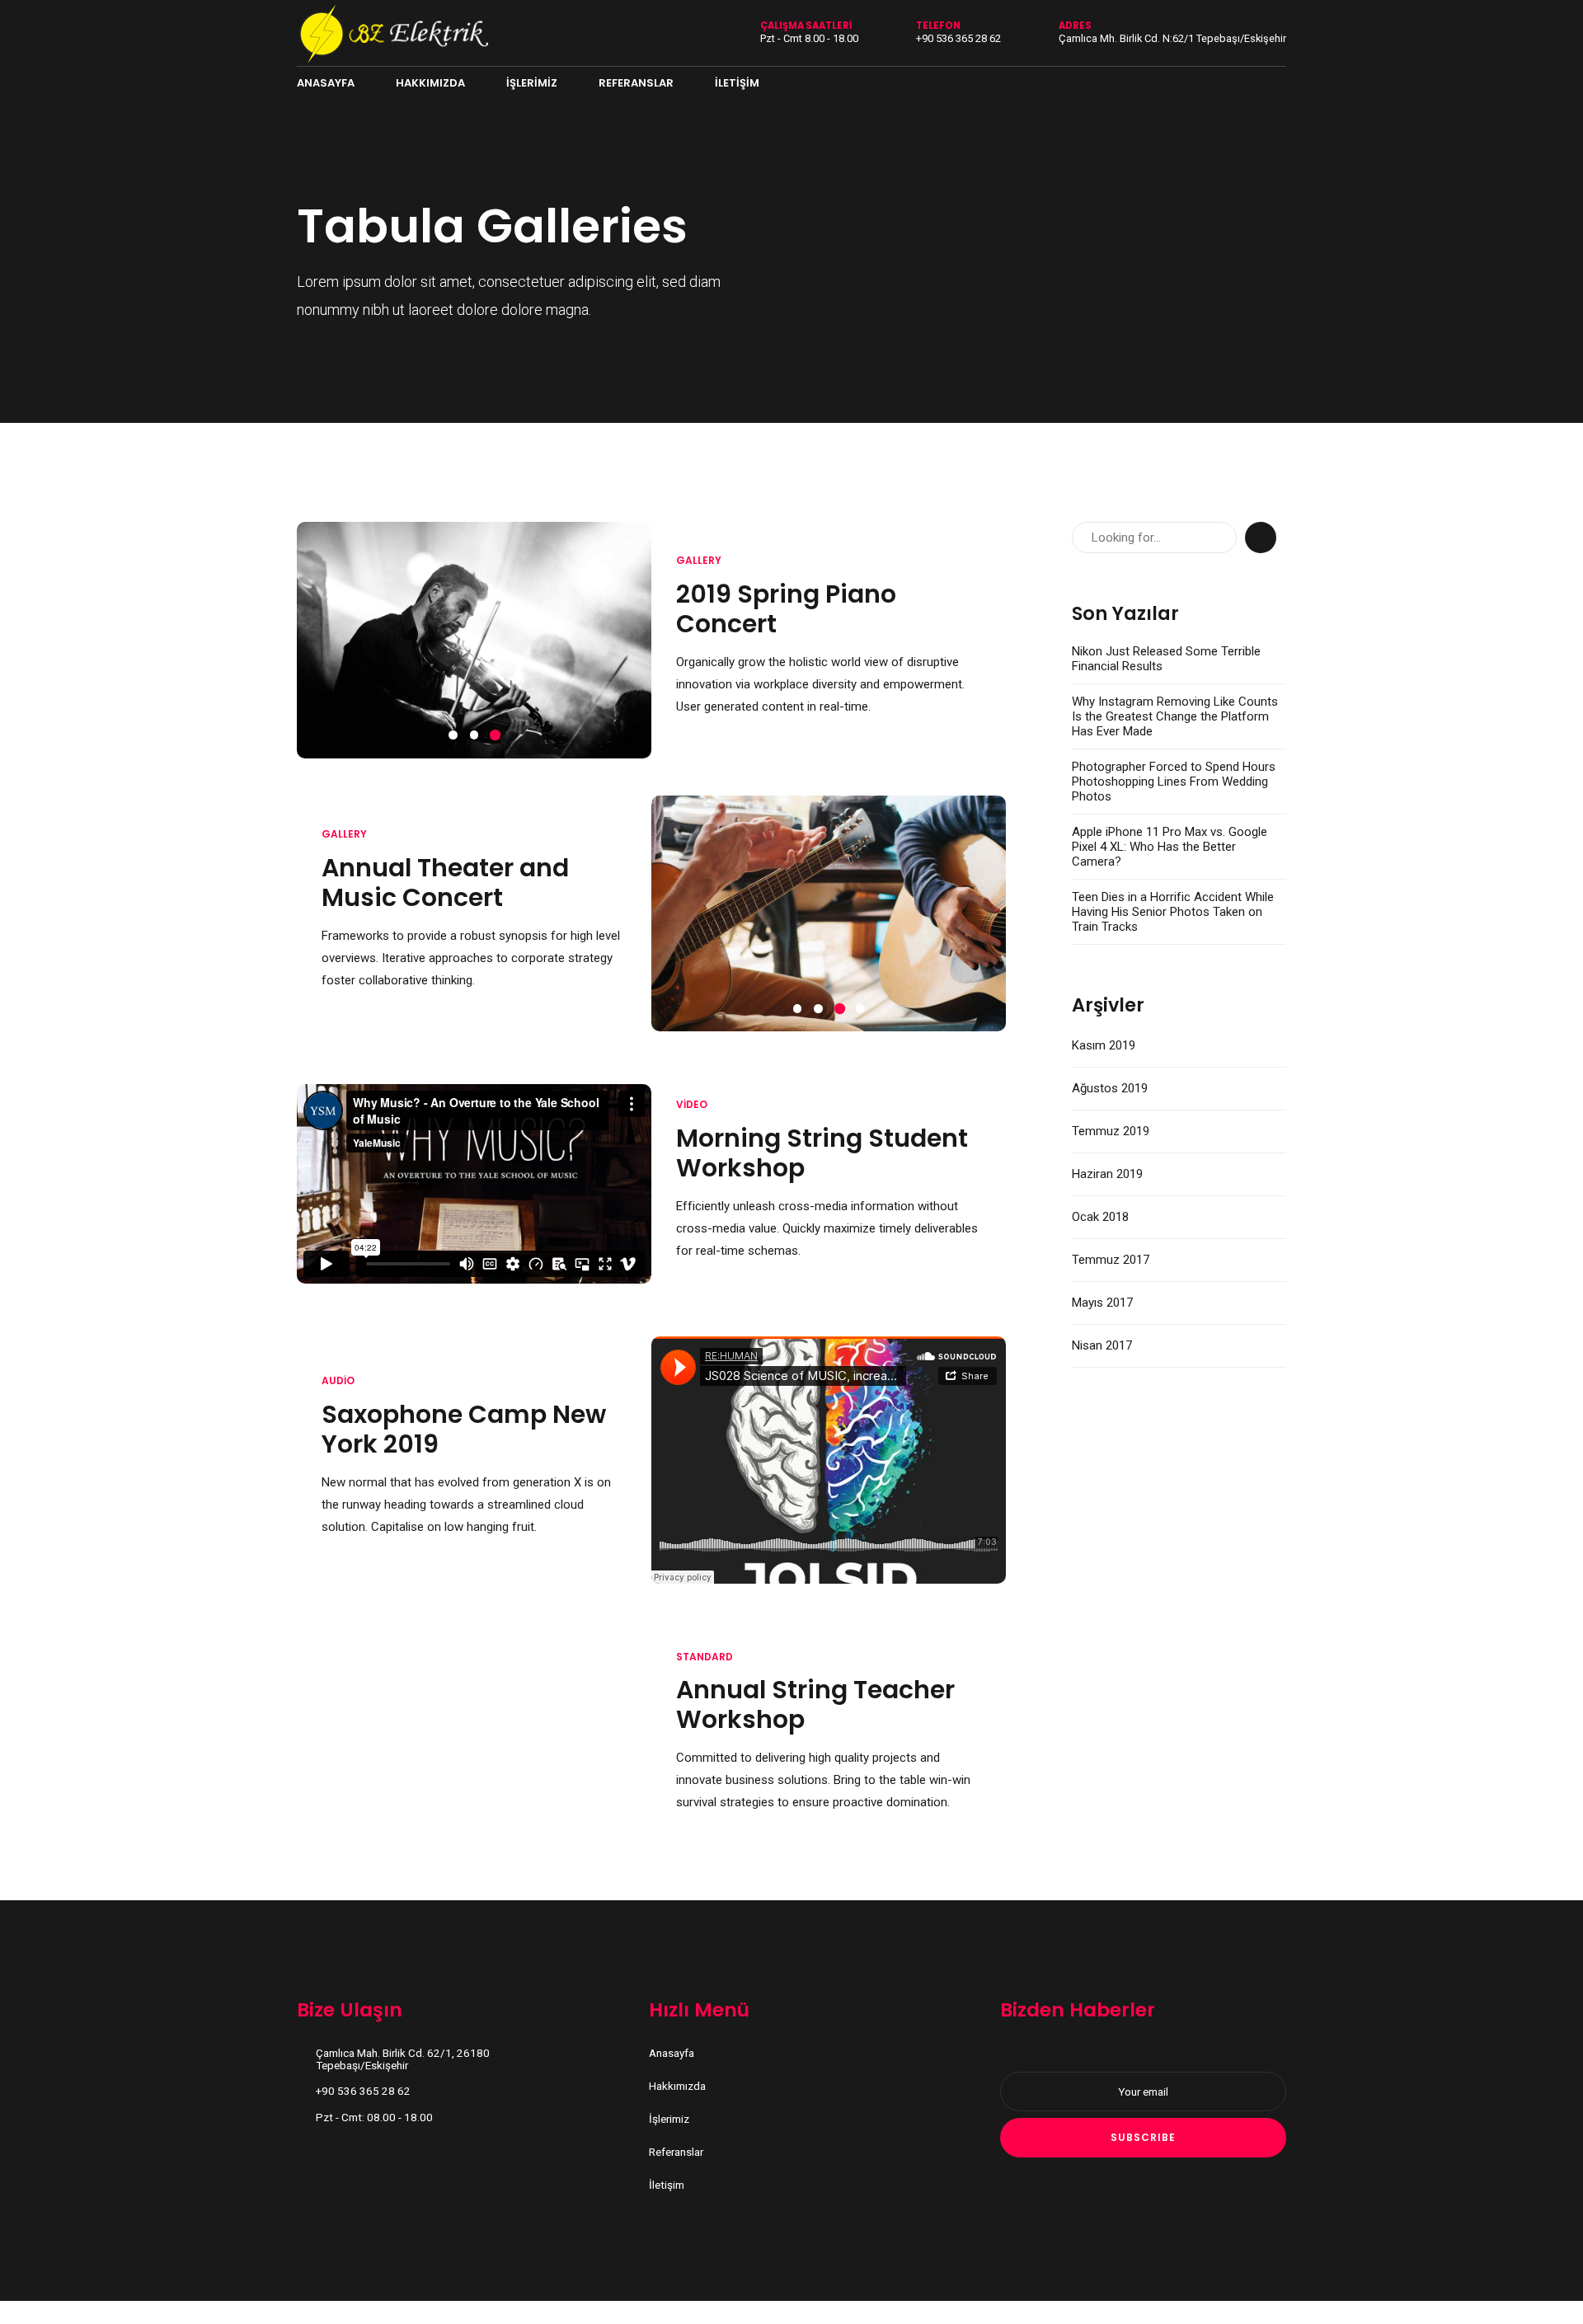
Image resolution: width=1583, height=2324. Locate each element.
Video (692, 1099)
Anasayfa (326, 83)
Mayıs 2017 (1102, 1303)
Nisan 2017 (1102, 1345)
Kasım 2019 (1104, 1045)
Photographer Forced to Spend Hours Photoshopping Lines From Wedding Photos (1174, 782)
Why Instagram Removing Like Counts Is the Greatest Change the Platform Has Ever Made (1175, 716)
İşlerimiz (532, 83)
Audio (338, 1375)
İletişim (737, 83)
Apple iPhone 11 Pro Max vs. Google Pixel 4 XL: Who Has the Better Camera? (1170, 847)
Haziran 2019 (1107, 1174)
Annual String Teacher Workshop (815, 1699)
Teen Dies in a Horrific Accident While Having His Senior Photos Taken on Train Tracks (1173, 912)
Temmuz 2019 (1111, 1131)
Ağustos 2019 (1110, 1088)
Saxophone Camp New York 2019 (464, 1423)
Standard (705, 1651)
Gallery (699, 560)
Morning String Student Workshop (822, 1147)
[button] (315, 640)
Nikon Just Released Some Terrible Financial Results (1166, 659)
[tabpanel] (474, 640)
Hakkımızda (430, 83)
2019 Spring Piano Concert (786, 609)
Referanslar (636, 83)
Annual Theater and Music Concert (445, 879)
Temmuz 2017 (1111, 1260)
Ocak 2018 (1100, 1217)
